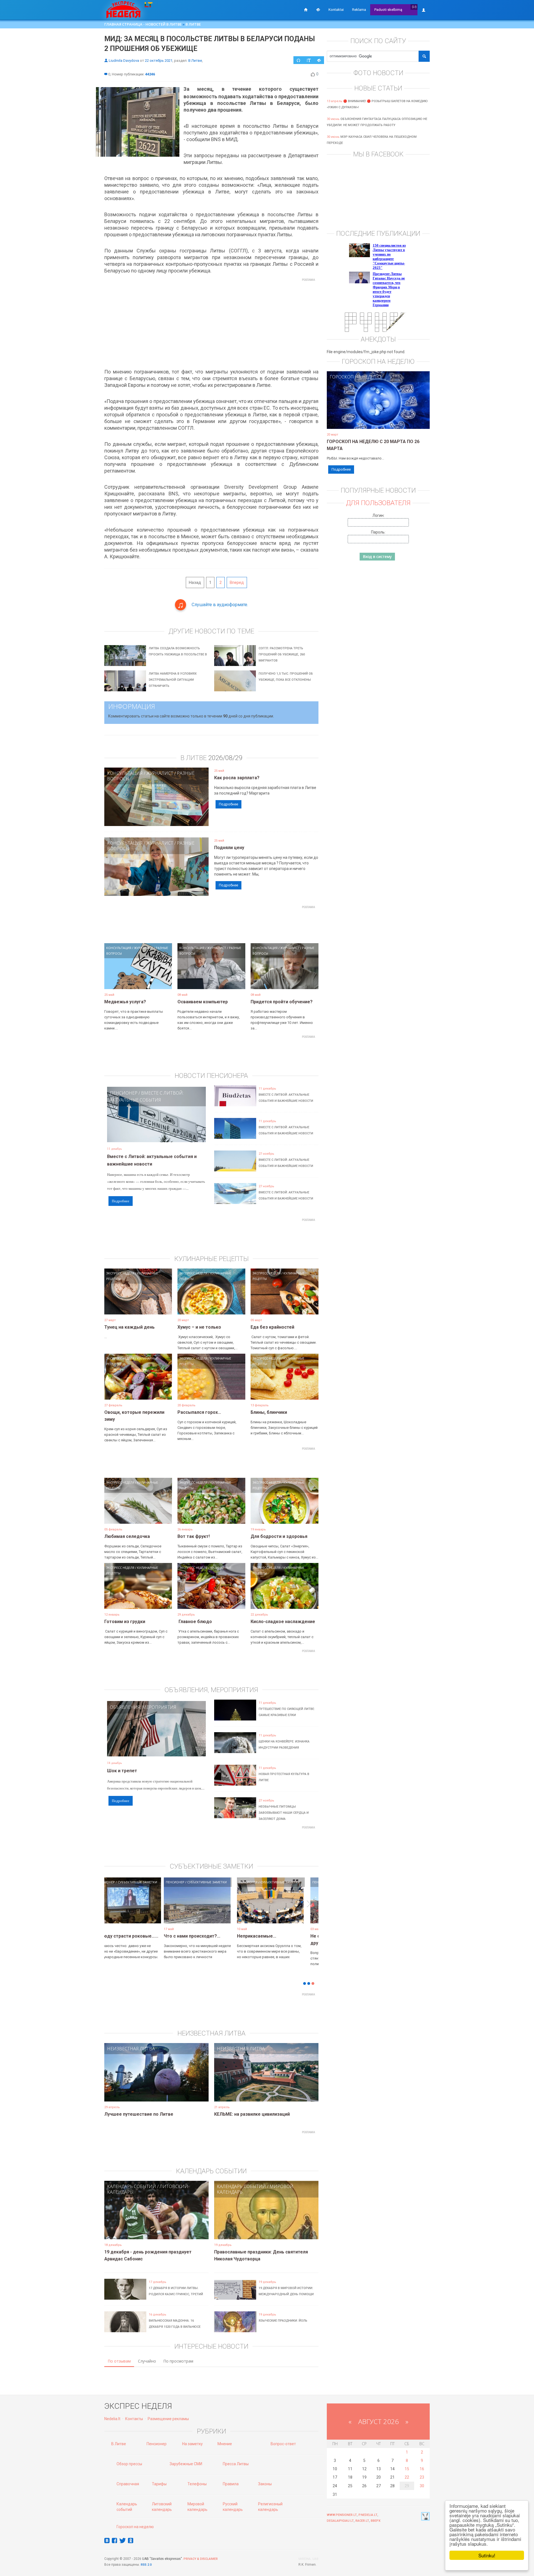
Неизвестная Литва (131, 2049)
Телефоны (197, 2484)
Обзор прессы (129, 2464)
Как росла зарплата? (237, 778)
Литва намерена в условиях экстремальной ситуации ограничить (173, 680)
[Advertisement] (211, 323)
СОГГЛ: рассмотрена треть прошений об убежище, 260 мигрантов (282, 654)
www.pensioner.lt (342, 2515)
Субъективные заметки (149, 1882)
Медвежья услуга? (125, 1002)
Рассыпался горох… (199, 1412)
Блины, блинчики (269, 1412)
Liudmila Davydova (124, 61)
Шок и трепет (122, 1771)
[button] (114, 1909)
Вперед (237, 582)
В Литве (193, 24)
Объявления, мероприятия (143, 1707)
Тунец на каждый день (129, 1327)
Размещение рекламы (168, 2419)
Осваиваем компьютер (203, 1002)
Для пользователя (378, 503)
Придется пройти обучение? (282, 1002)
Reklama (359, 10)
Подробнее (228, 804)
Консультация (125, 773)
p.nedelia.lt (368, 2515)
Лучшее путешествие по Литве (139, 2114)
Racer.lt (362, 2521)
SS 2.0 (147, 2565)
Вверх (376, 2521)
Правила (231, 2484)
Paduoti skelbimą (388, 10)
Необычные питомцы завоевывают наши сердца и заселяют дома (284, 1813)
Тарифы (159, 2484)
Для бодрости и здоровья (279, 1536)
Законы (265, 2484)
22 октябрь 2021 (159, 61)
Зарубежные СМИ (186, 2464)
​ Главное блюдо (195, 1622)
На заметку (192, 2444)
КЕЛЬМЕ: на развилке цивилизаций (252, 2114)
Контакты (134, 2419)
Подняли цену (229, 848)
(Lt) (414, 7)
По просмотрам (178, 2361)
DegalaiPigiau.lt (340, 2521)
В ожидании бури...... (200, 1936)
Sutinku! (487, 2555)
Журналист (160, 773)
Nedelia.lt (112, 2419)
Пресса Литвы (236, 2464)
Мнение (225, 2444)
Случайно (147, 2361)
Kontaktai (336, 10)
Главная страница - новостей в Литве (143, 24)
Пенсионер (124, 1093)
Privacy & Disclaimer (201, 2559)
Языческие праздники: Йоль (283, 2321)
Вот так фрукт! (194, 1536)
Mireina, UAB (308, 2559)
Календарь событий (132, 2186)
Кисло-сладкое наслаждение (283, 1622)
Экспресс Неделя (120, 1273)
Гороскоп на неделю (355, 377)
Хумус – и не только (199, 1327)
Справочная (128, 2484)
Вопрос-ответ (283, 2444)
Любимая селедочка (127, 1536)
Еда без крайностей (272, 1327)
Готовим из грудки (125, 1622)
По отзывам (119, 2361)
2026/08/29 (225, 758)
